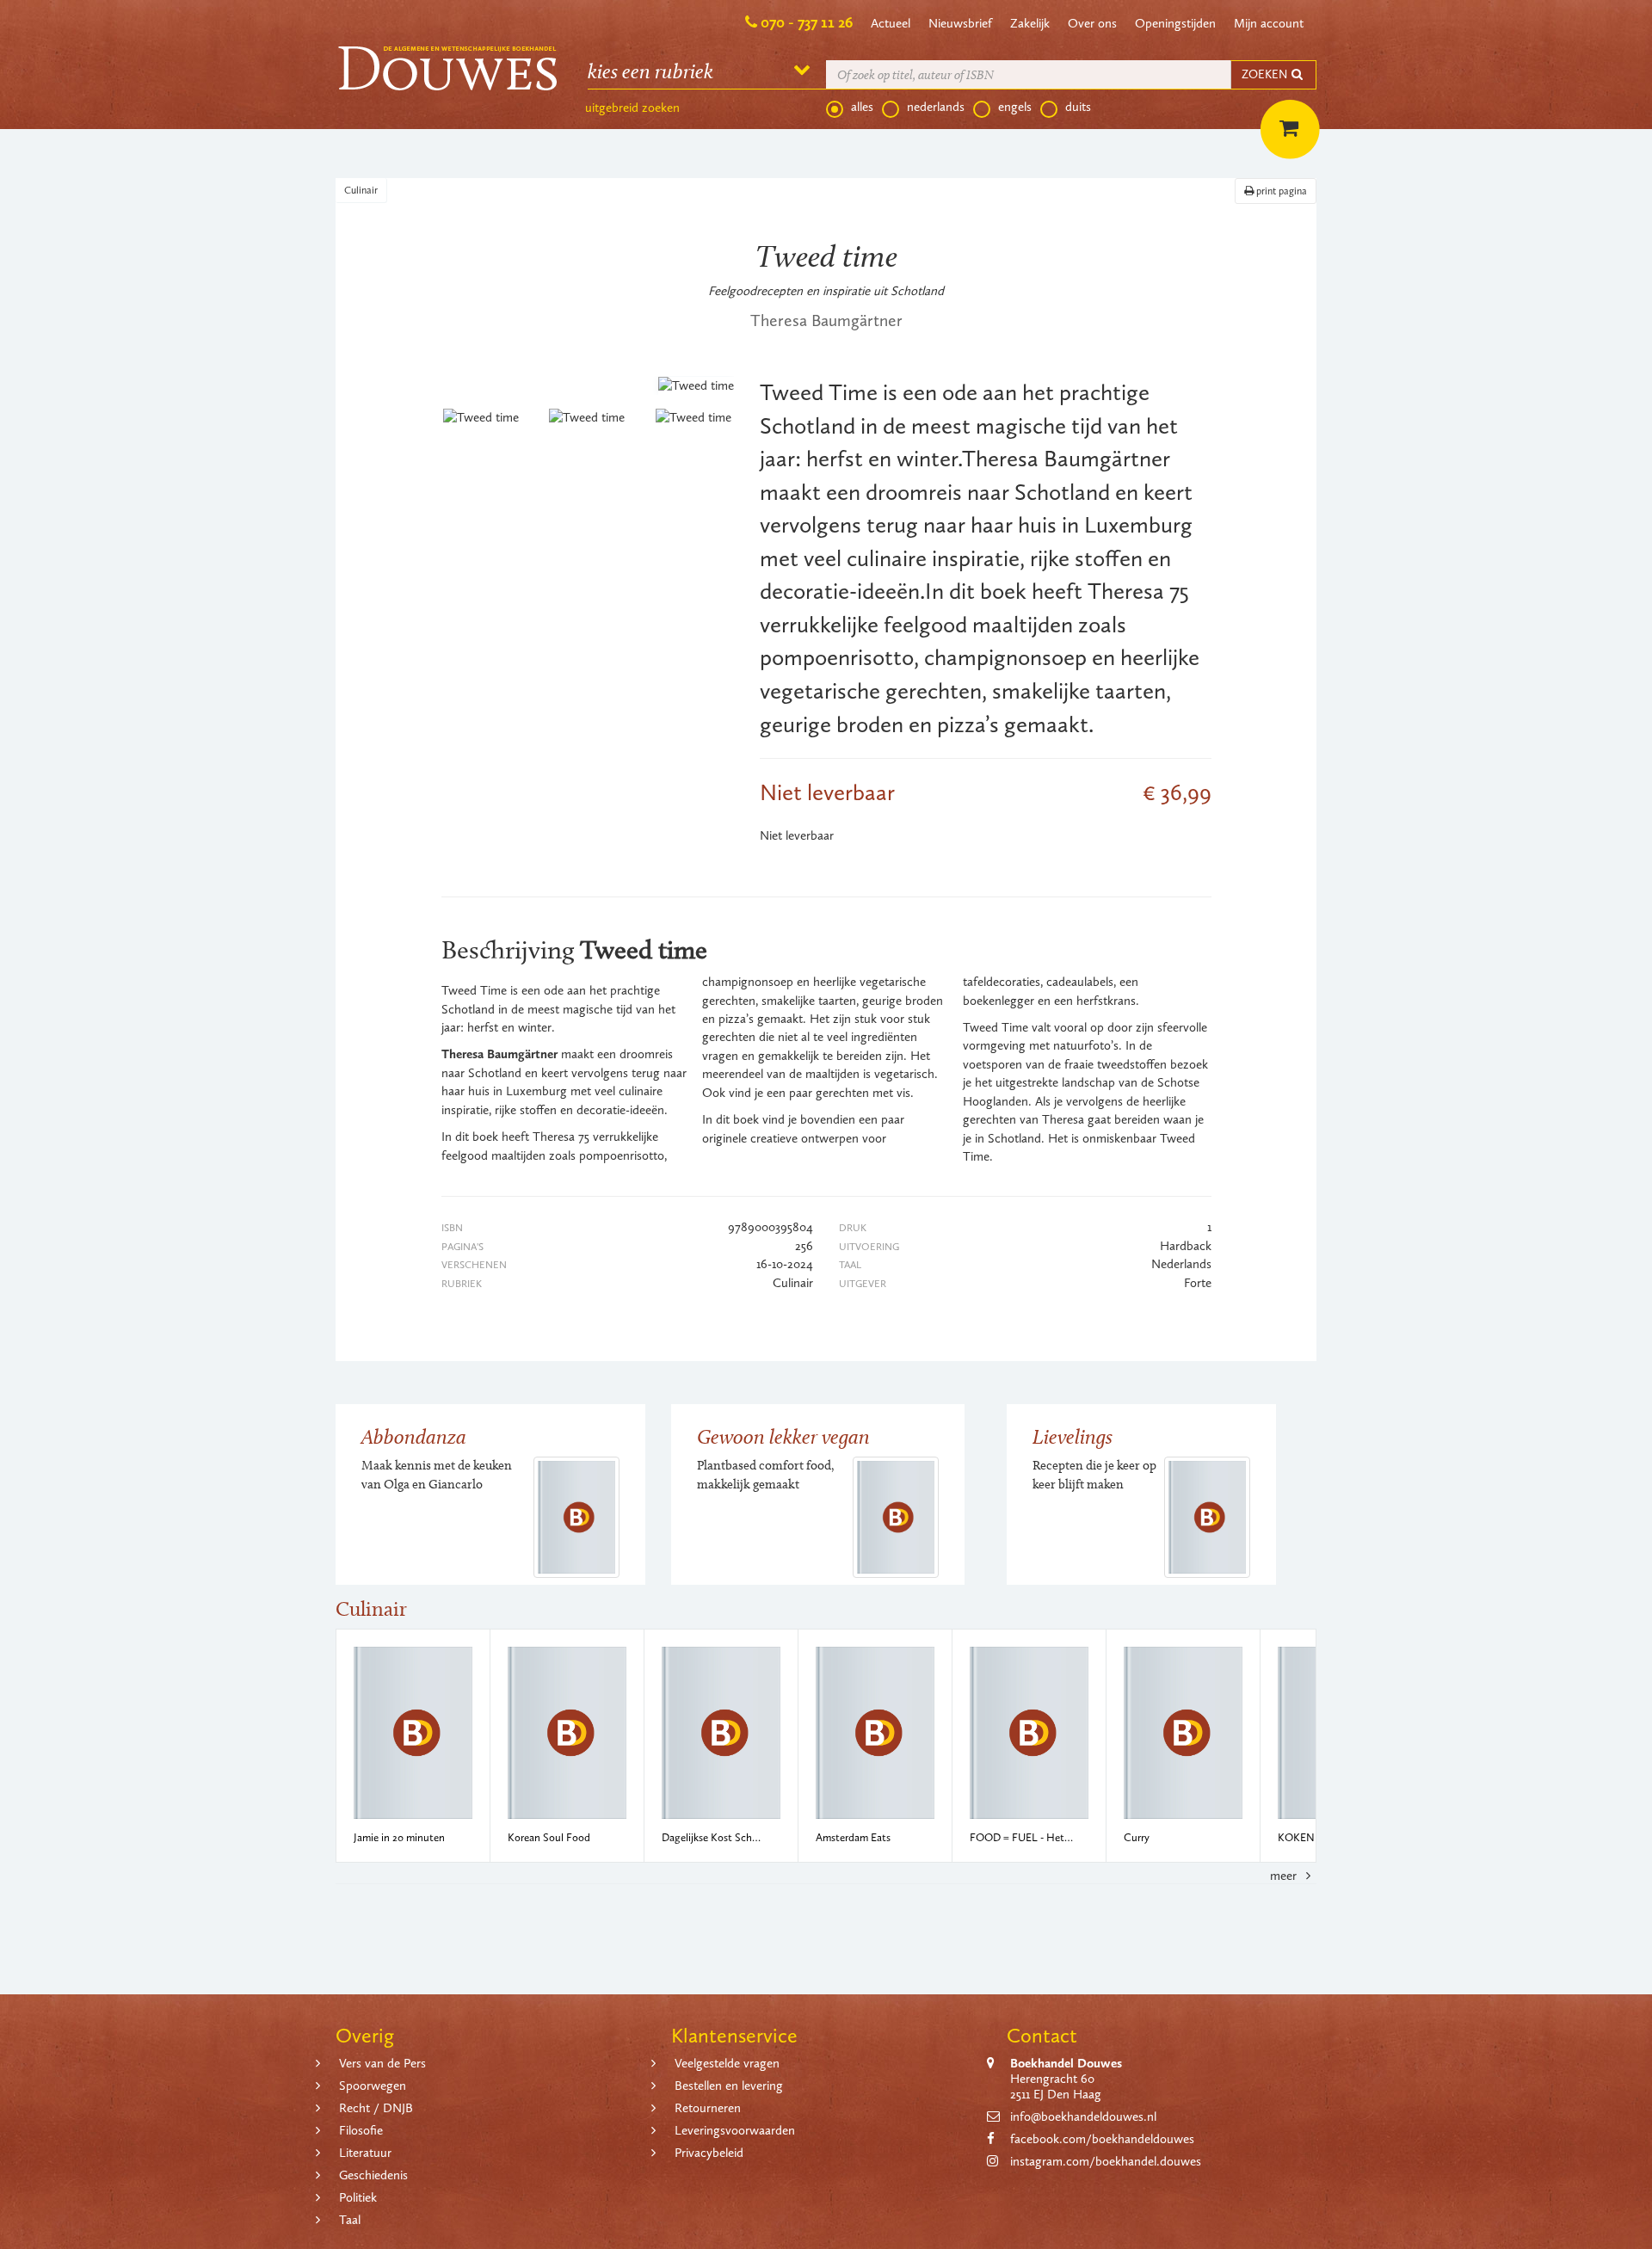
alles (862, 107)
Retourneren (708, 2108)
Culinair (361, 190)
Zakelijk (1030, 23)
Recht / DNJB (376, 2108)
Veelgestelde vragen (727, 2063)
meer (1285, 1876)
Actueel (891, 23)
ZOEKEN (1266, 74)
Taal (350, 2220)
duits (1078, 107)
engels (1015, 107)
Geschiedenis (373, 2175)
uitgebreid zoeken (632, 108)
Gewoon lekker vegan (783, 1436)
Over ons (1092, 23)
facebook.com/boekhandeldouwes (1102, 2139)
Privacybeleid (709, 2153)
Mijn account (1269, 23)
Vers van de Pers (382, 2063)
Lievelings (1073, 1436)
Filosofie (361, 2130)
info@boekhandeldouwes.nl (1083, 2117)
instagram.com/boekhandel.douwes (1106, 2161)
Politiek (358, 2197)
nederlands (936, 107)
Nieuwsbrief (960, 23)
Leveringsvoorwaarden (735, 2130)
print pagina (1280, 191)
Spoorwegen (373, 2086)
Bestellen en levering (729, 2086)
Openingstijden (1175, 23)
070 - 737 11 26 (807, 22)
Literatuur (365, 2153)
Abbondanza (414, 1436)
